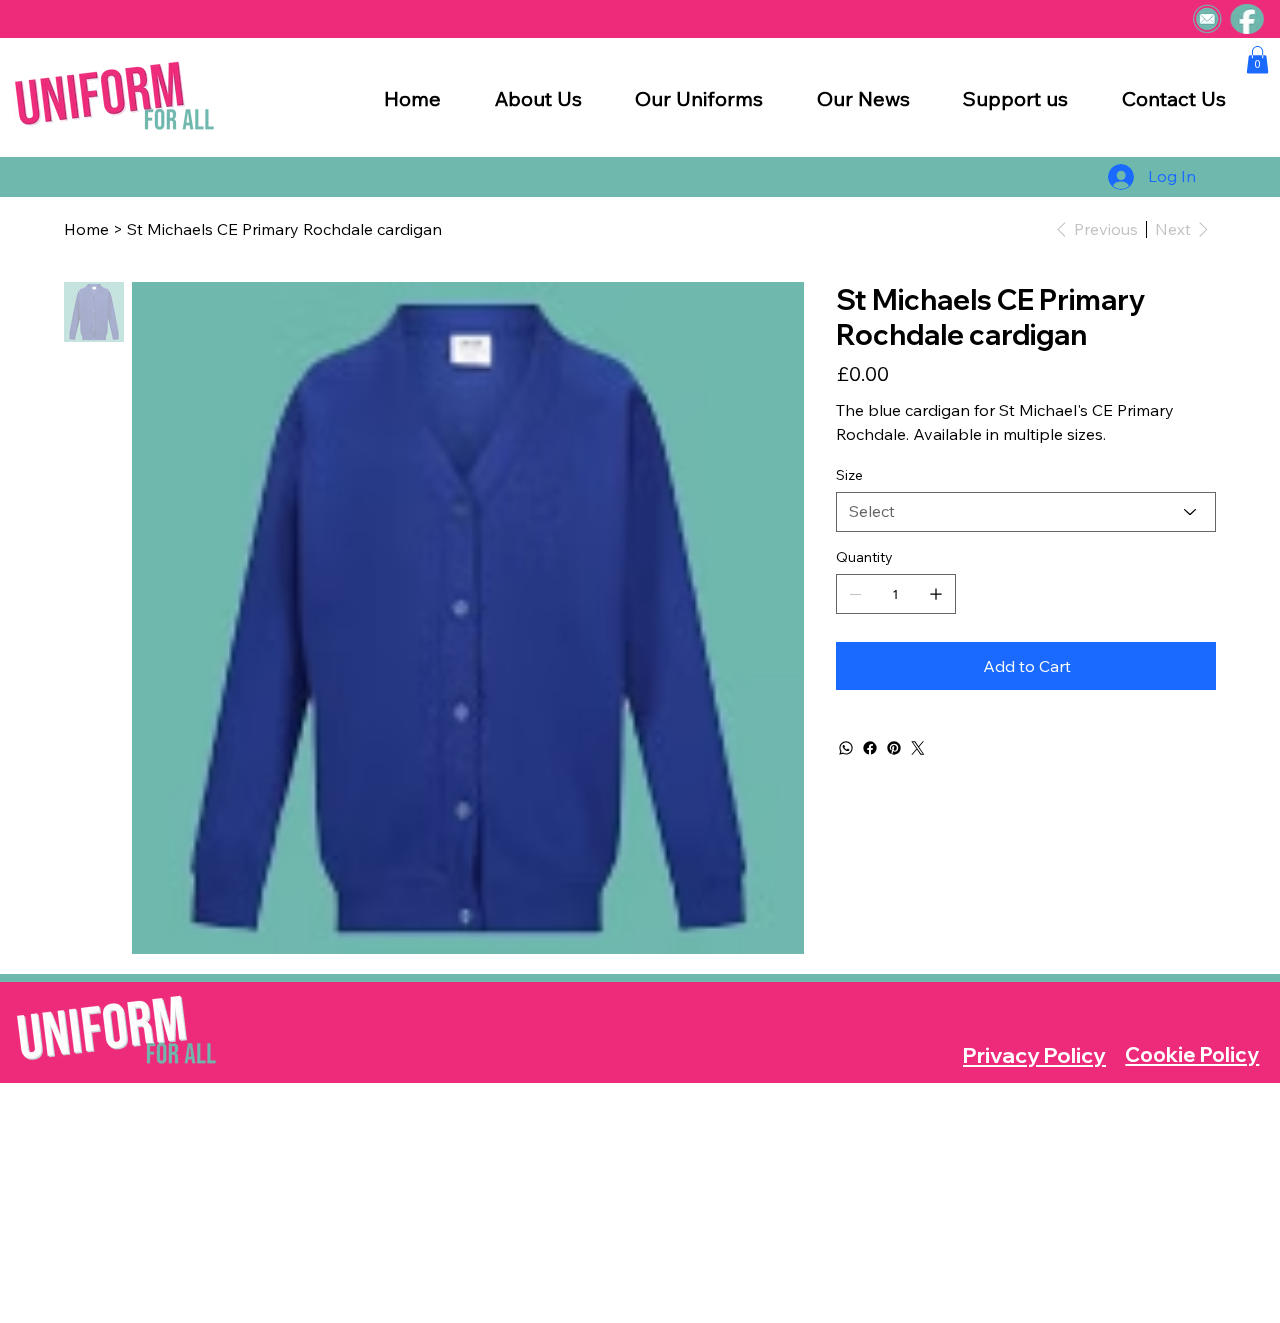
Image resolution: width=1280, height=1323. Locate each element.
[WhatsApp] (846, 748)
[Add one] (936, 594)
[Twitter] (918, 748)
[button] (1257, 59)
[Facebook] (870, 748)
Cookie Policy (1192, 1054)
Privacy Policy (1034, 1055)
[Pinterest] (894, 748)
